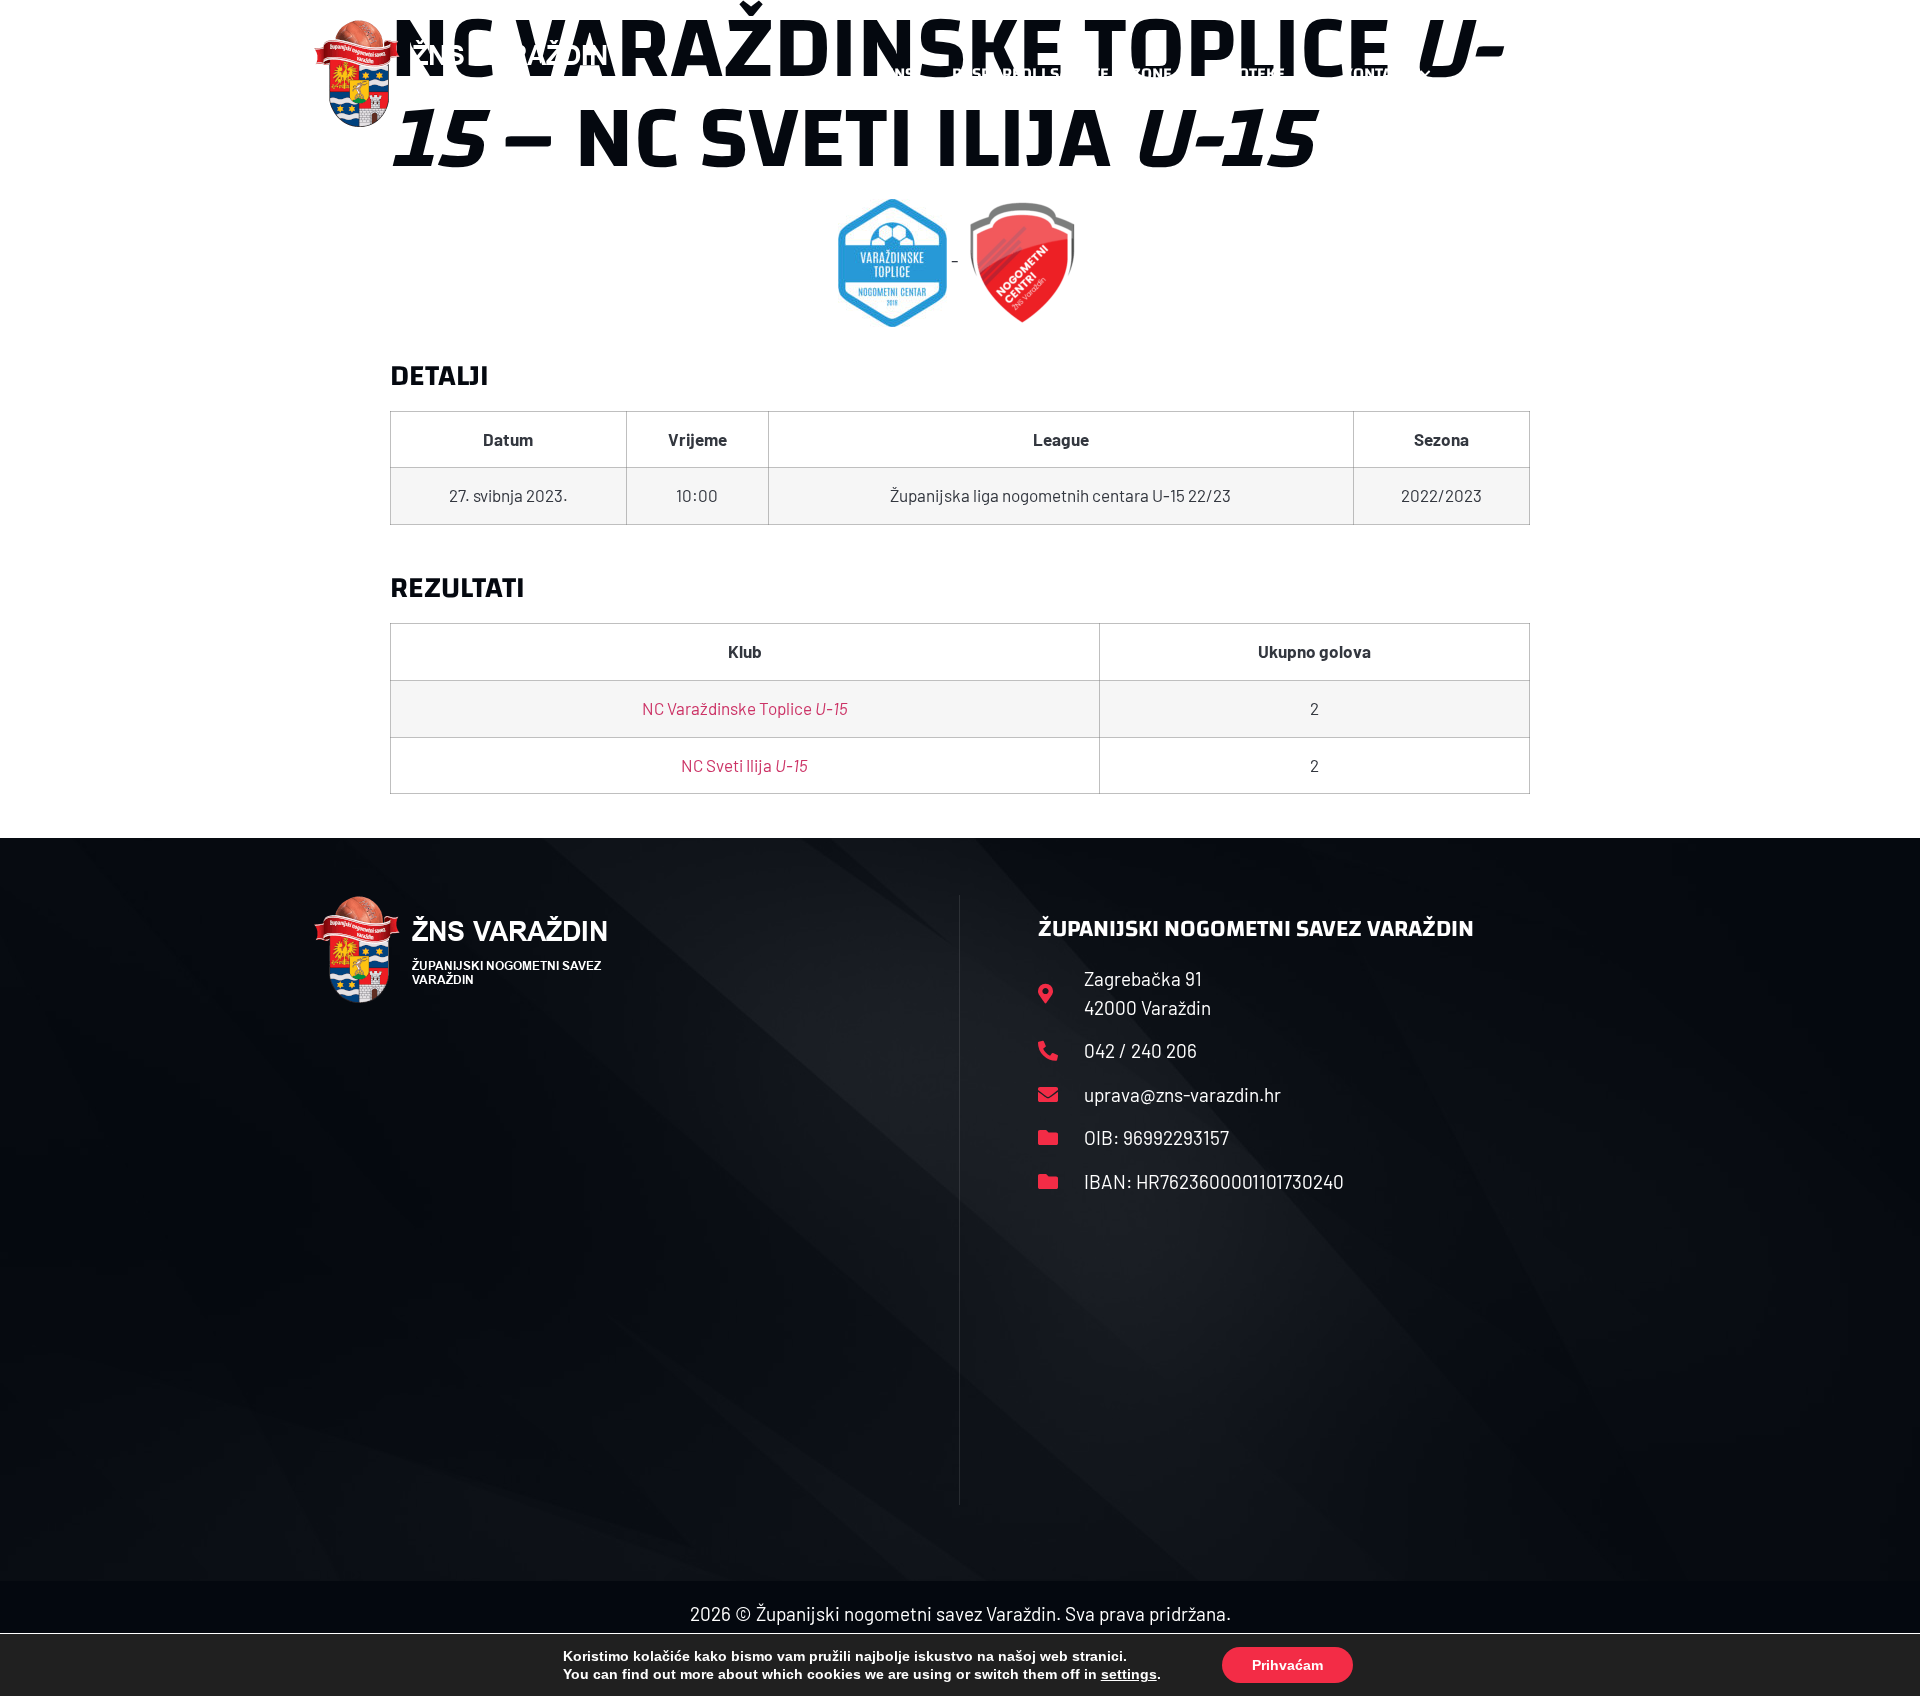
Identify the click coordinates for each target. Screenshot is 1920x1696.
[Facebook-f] (1475, 74)
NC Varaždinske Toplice (745, 708)
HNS (898, 73)
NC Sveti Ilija (744, 765)
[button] (1566, 74)
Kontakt (1376, 73)
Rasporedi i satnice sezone (1062, 73)
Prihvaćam (1287, 1665)
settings (1129, 1674)
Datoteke (1247, 73)
